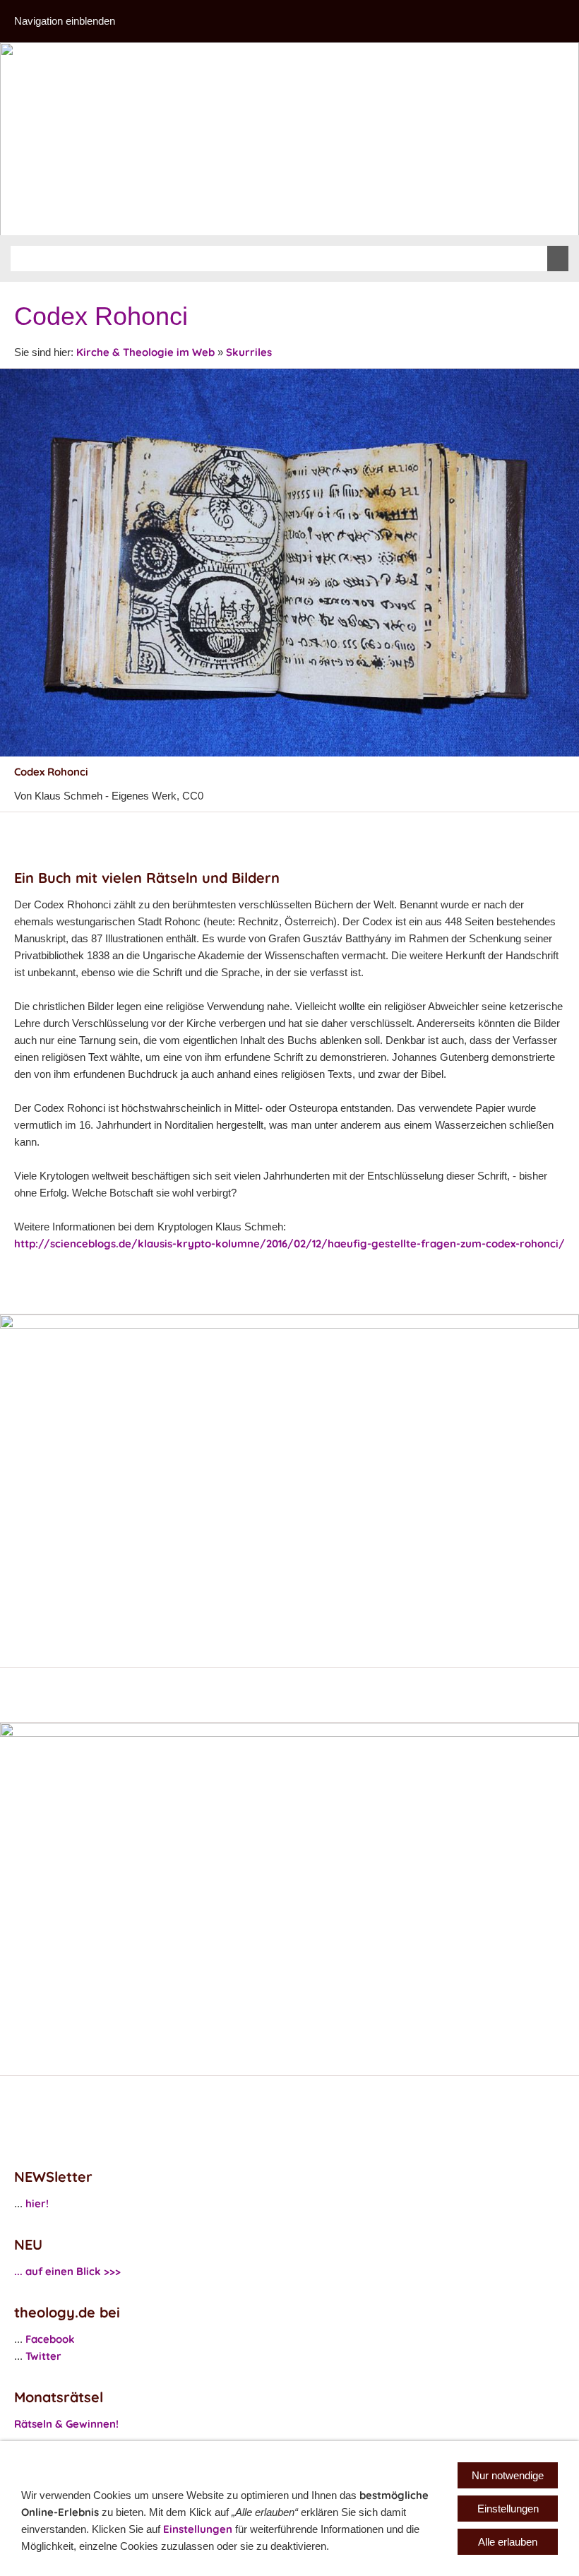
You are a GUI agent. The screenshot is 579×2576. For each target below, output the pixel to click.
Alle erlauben (508, 2542)
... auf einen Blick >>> (67, 2271)
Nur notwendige (508, 2475)
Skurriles (249, 352)
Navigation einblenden (65, 21)
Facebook (50, 2339)
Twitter (43, 2356)
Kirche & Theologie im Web (145, 352)
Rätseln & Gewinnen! (66, 2424)
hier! (37, 2203)
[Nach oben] (563, 828)
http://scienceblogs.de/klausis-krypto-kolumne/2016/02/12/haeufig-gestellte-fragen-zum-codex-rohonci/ (289, 1244)
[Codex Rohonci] (289, 563)
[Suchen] (558, 259)
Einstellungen (198, 2529)
